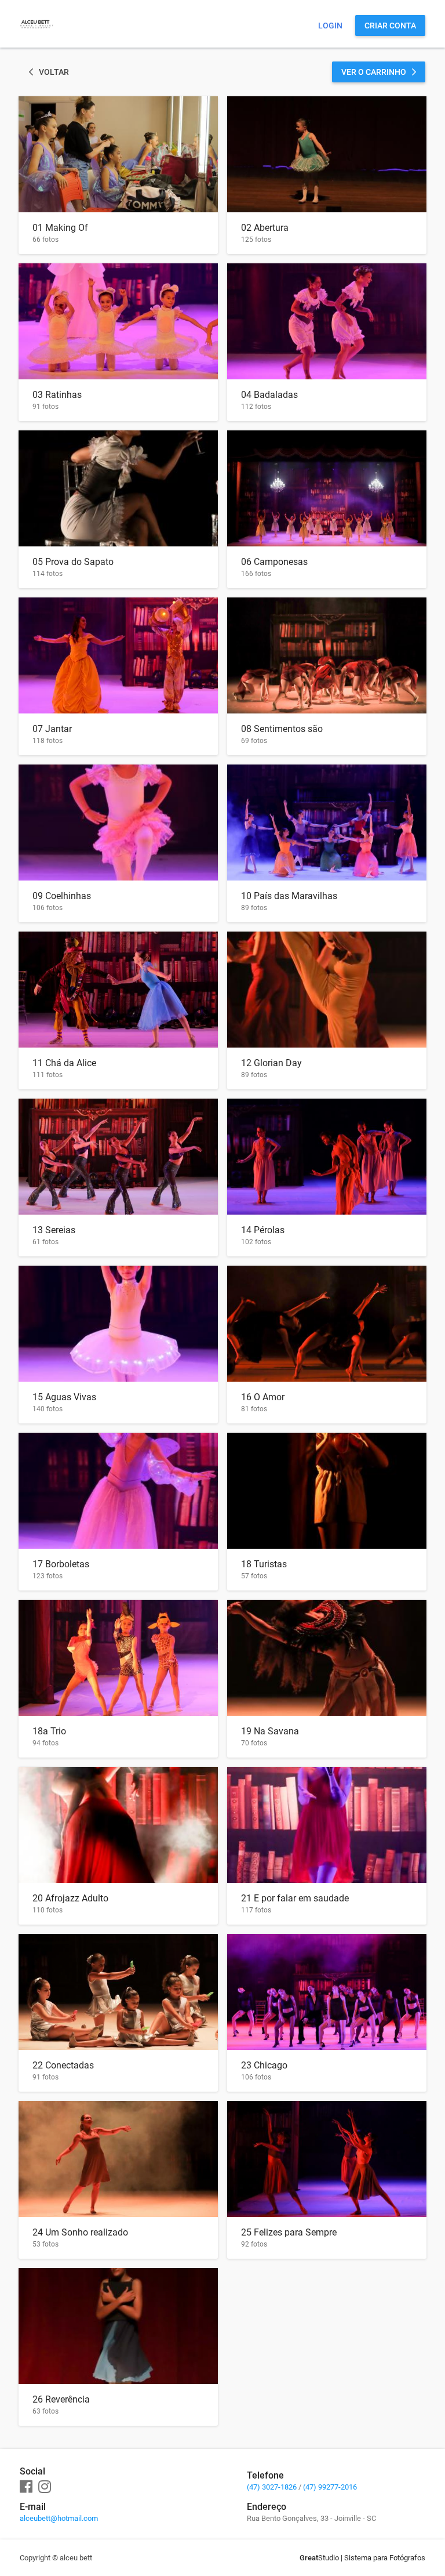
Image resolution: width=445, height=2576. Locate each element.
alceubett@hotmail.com (59, 2518)
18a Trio (49, 1731)
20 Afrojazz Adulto (70, 1898)
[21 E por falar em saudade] (327, 1825)
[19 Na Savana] (327, 1658)
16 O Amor (263, 1397)
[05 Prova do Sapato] (118, 488)
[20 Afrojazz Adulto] (118, 1825)
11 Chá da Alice (64, 1063)
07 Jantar (52, 729)
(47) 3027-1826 (272, 2487)
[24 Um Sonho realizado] (118, 2159)
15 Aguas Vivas (64, 1397)
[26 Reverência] (118, 2326)
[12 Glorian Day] (327, 990)
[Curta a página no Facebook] (26, 2487)
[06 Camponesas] (327, 488)
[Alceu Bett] (37, 38)
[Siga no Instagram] (45, 2487)
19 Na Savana (270, 1731)
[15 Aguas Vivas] (118, 1324)
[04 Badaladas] (327, 321)
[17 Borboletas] (118, 1491)
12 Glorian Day (271, 1063)
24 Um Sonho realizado (80, 2232)
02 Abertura (265, 228)
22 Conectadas (63, 2065)
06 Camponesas (274, 562)
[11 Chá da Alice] (118, 990)
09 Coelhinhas (62, 896)
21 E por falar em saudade (295, 1898)
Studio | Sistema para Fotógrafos (362, 2558)
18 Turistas (264, 1564)
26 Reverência (61, 2399)
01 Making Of (60, 228)
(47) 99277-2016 (330, 2487)
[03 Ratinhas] (118, 321)
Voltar (54, 72)
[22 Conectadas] (118, 1992)
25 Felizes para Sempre (289, 2232)
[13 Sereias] (118, 1157)
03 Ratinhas (57, 395)
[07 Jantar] (118, 655)
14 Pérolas (263, 1230)
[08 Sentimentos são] (327, 655)
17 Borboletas (61, 1564)
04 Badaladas (269, 395)
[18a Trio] (118, 1658)
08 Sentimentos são (282, 729)
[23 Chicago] (327, 1992)
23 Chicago (264, 2065)
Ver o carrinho (374, 72)
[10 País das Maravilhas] (327, 823)
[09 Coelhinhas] (118, 823)
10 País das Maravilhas (289, 896)
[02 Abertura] (327, 154)
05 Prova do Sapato (73, 562)
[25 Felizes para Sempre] (327, 2159)
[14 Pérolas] (327, 1157)
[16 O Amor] (327, 1324)
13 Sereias (54, 1230)
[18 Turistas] (327, 1491)
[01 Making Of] (118, 154)
